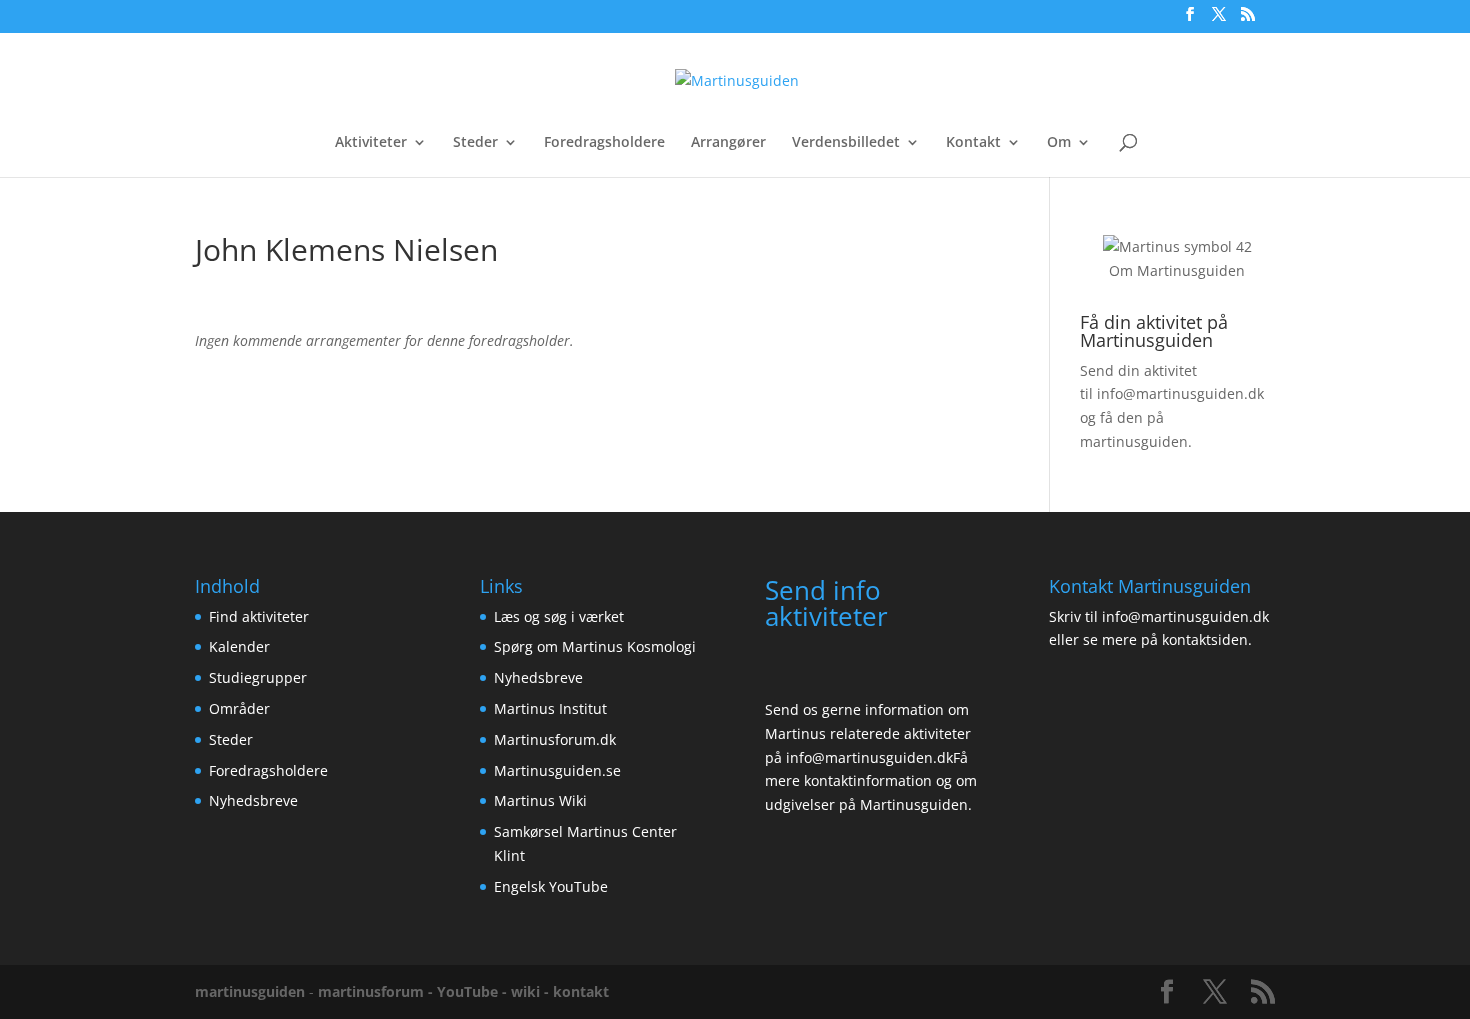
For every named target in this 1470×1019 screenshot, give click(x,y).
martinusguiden (250, 991)
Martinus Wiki (540, 800)
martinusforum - (377, 991)
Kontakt (973, 143)
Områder (239, 708)
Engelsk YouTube (551, 886)
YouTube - (474, 991)
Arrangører (728, 143)
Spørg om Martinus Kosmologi (595, 646)
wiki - (532, 991)
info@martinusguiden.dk (1180, 393)
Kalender (239, 646)
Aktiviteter (371, 143)
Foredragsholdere (604, 143)
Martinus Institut (550, 708)
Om (1059, 143)
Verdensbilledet (846, 143)
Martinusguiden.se (557, 770)
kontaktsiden (1205, 639)
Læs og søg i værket (559, 616)
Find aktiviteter (259, 616)
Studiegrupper (258, 677)
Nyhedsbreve (253, 800)
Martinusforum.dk (555, 739)
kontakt (581, 991)
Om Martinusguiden (1177, 270)
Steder (475, 143)
